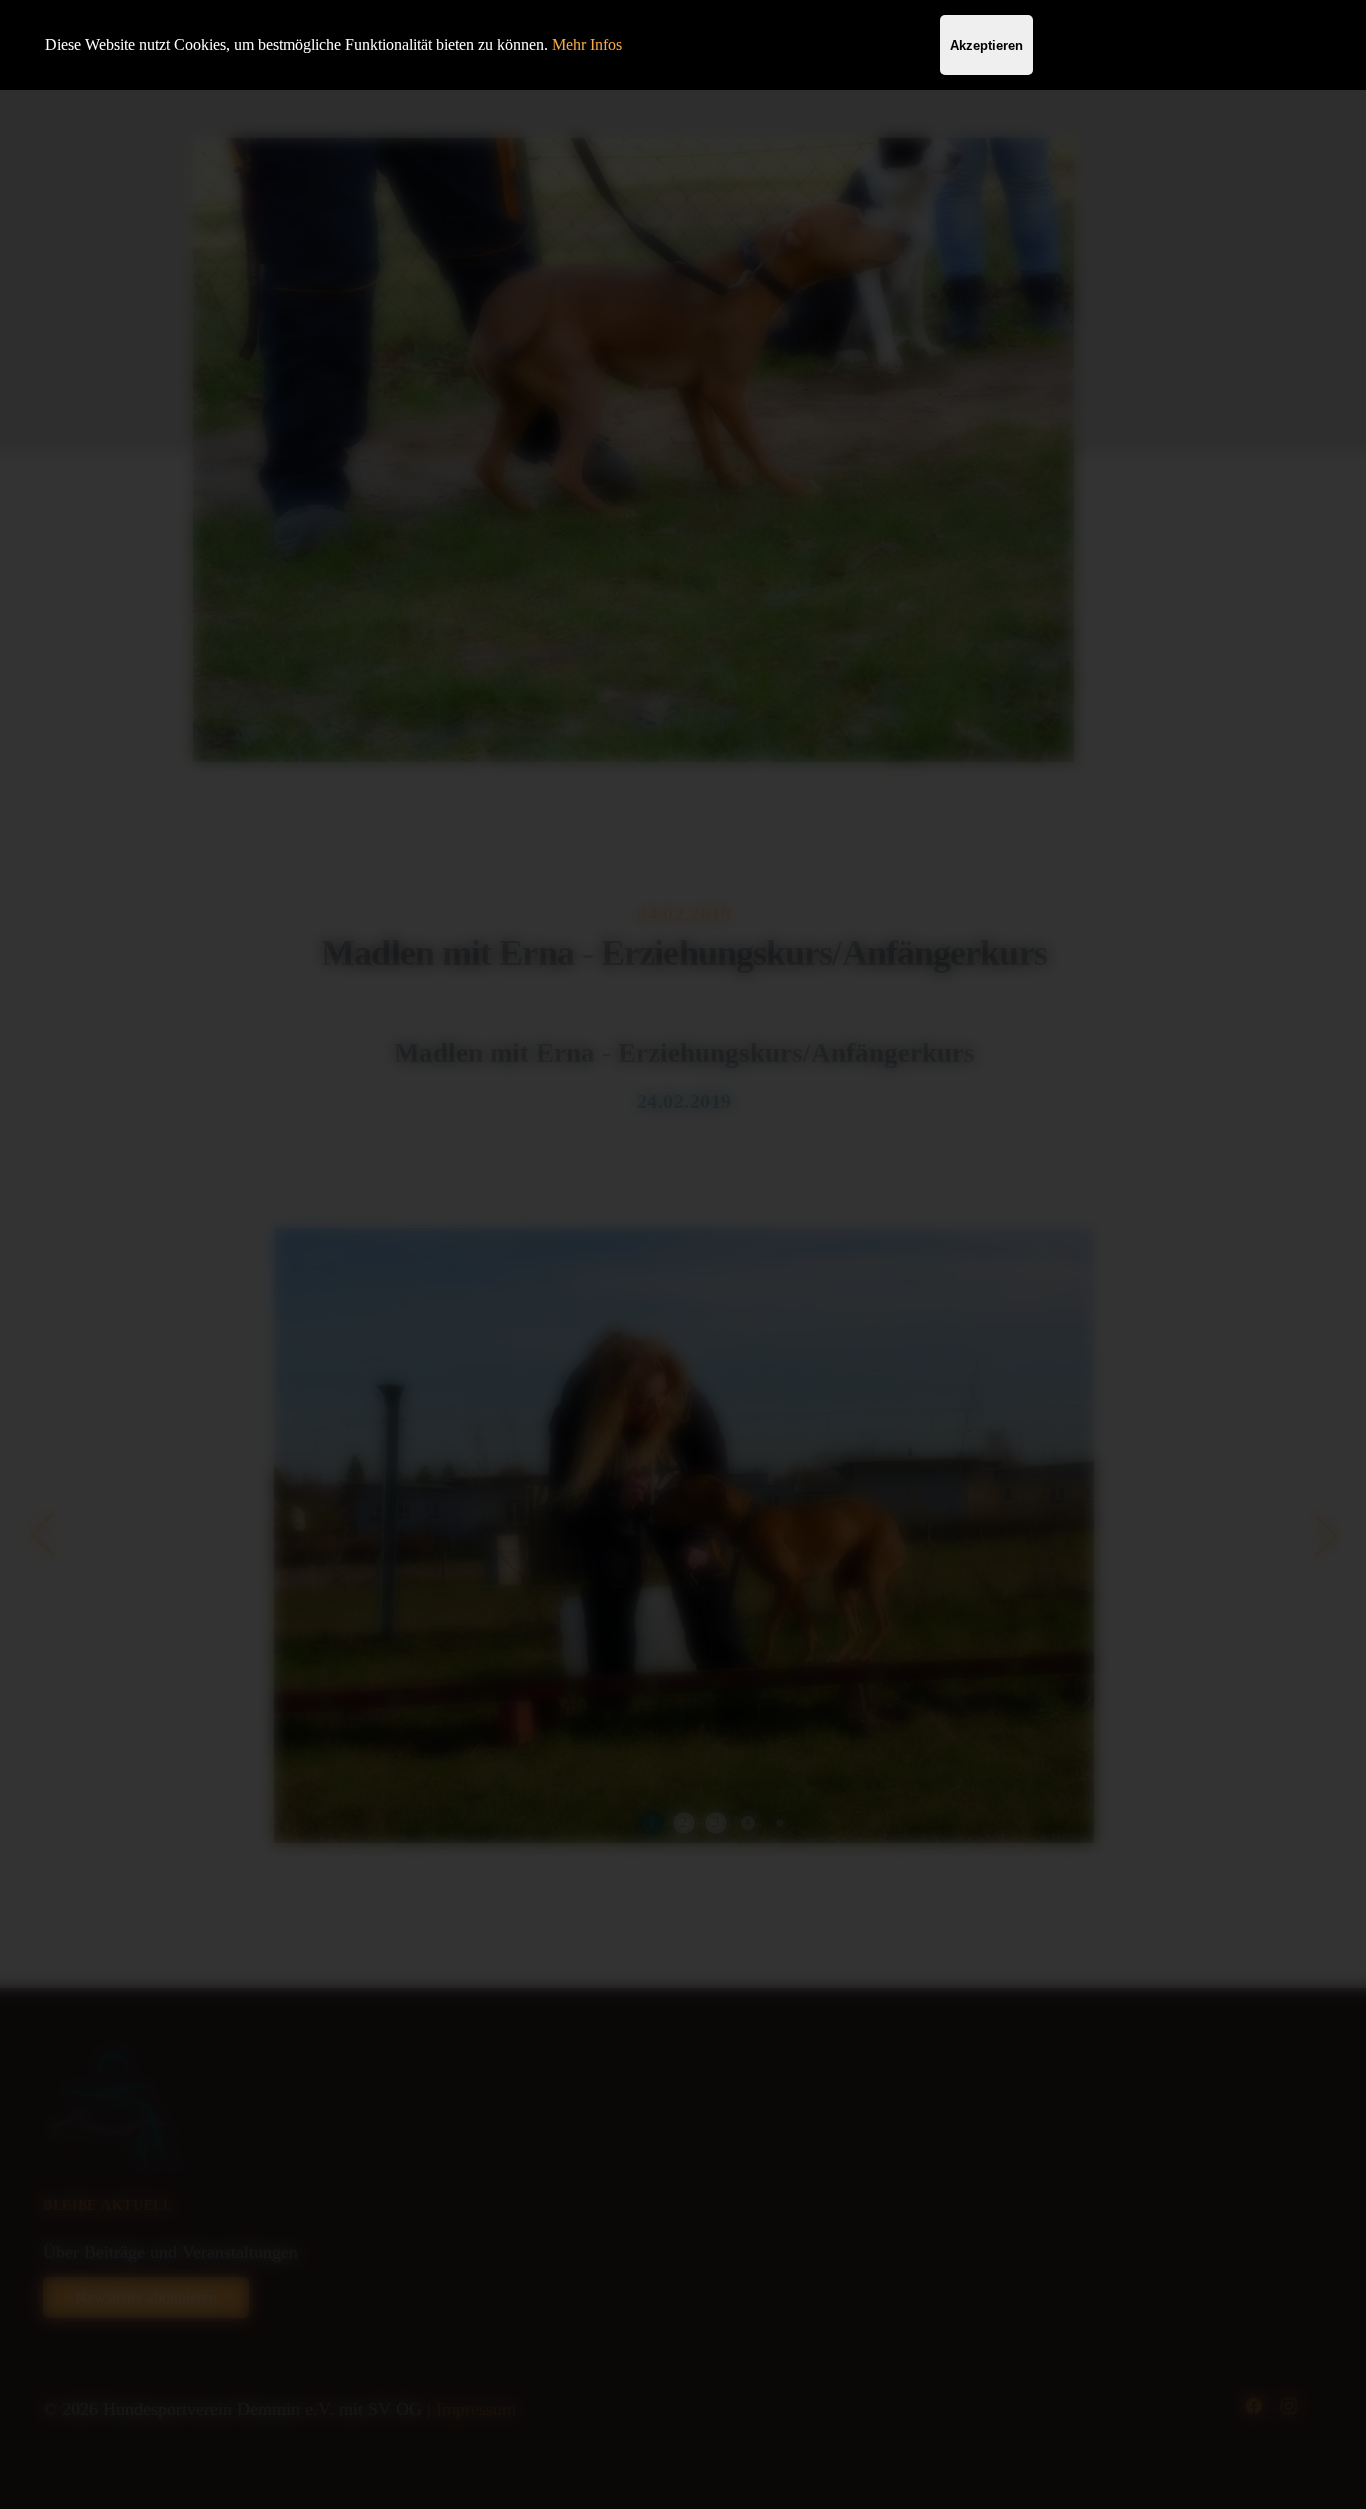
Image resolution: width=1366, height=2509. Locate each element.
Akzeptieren (986, 45)
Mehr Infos (587, 44)
